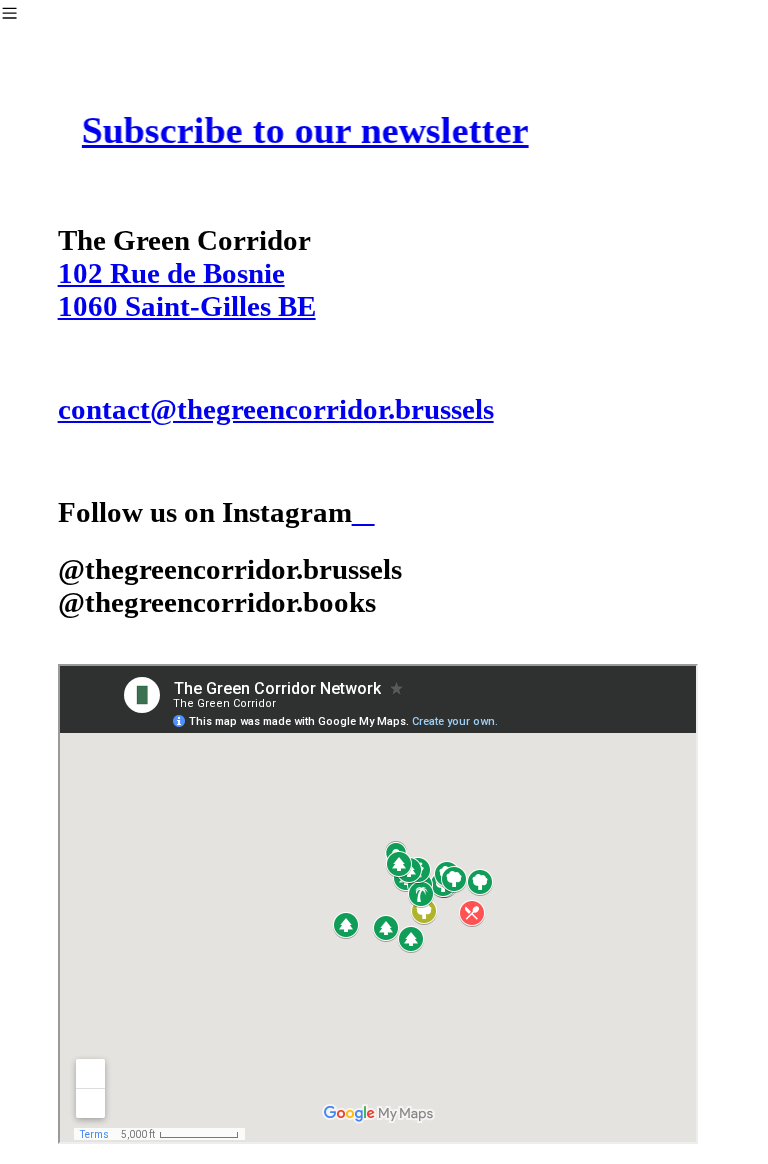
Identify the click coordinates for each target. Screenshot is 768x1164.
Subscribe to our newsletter (308, 130)
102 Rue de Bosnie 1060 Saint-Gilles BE (187, 289)
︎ (363, 512)
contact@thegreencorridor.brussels (276, 409)
